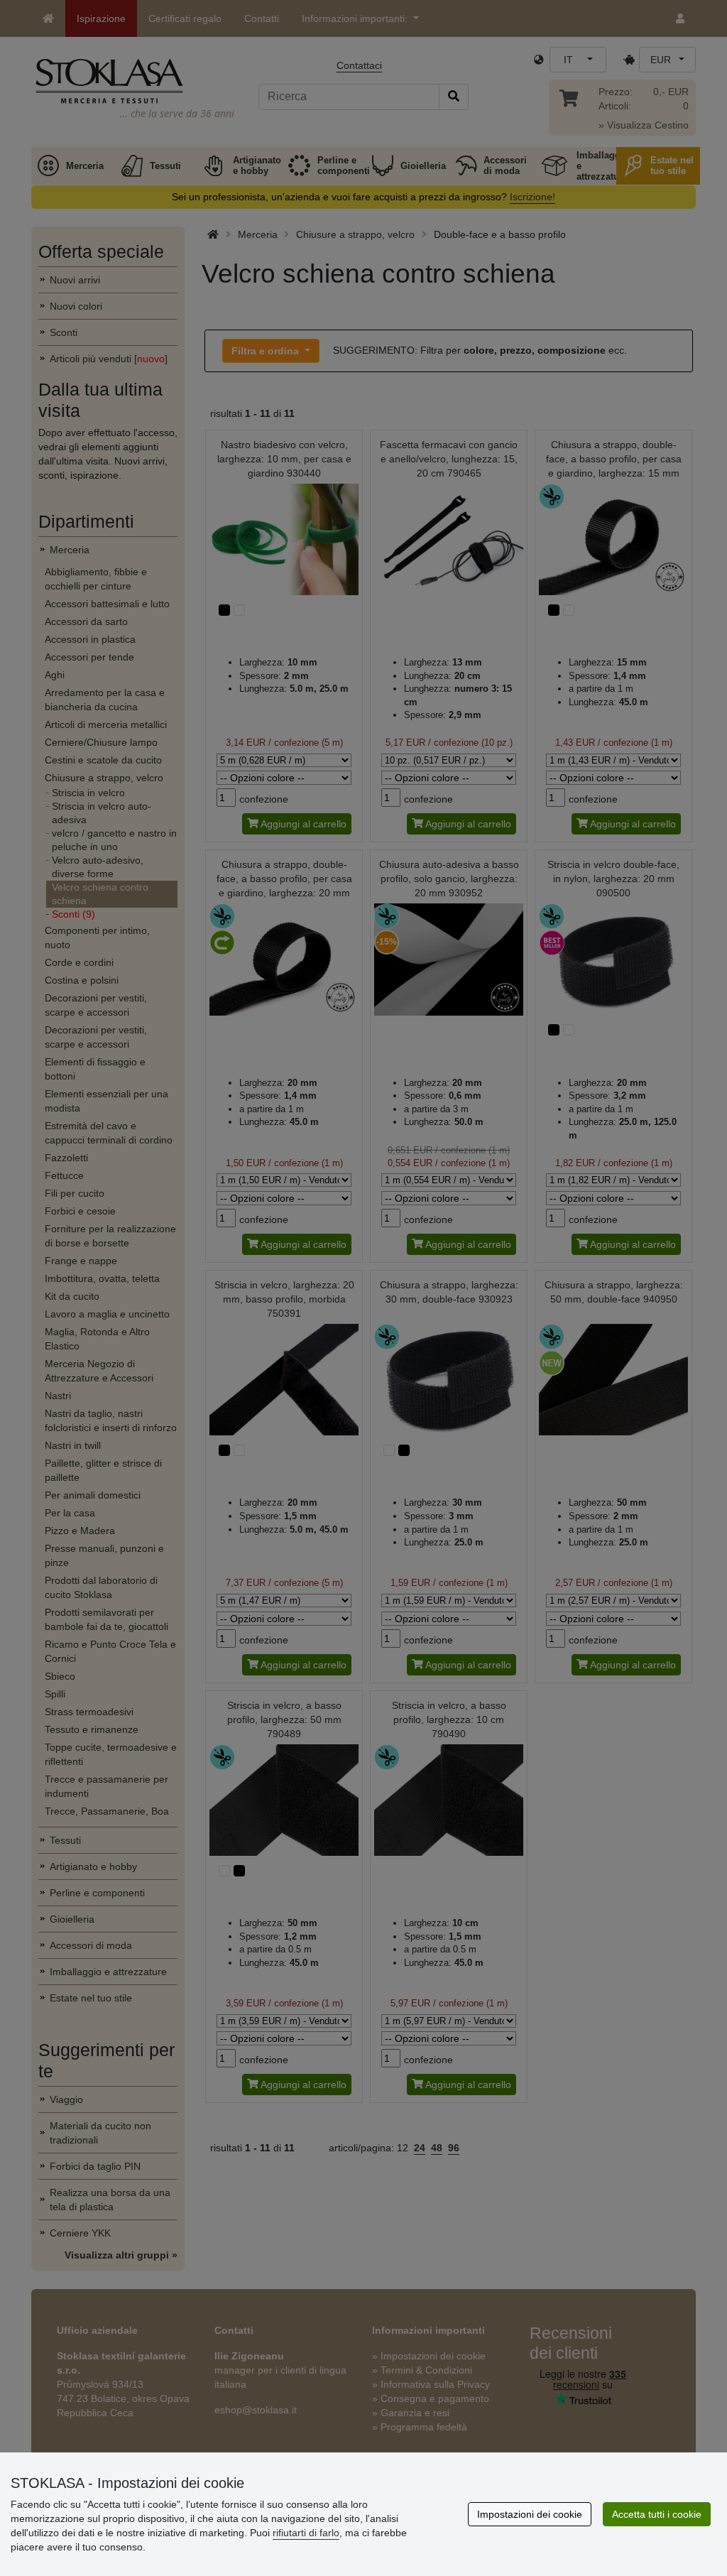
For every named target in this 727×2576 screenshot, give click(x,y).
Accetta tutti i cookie (657, 2514)
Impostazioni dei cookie (530, 2514)
